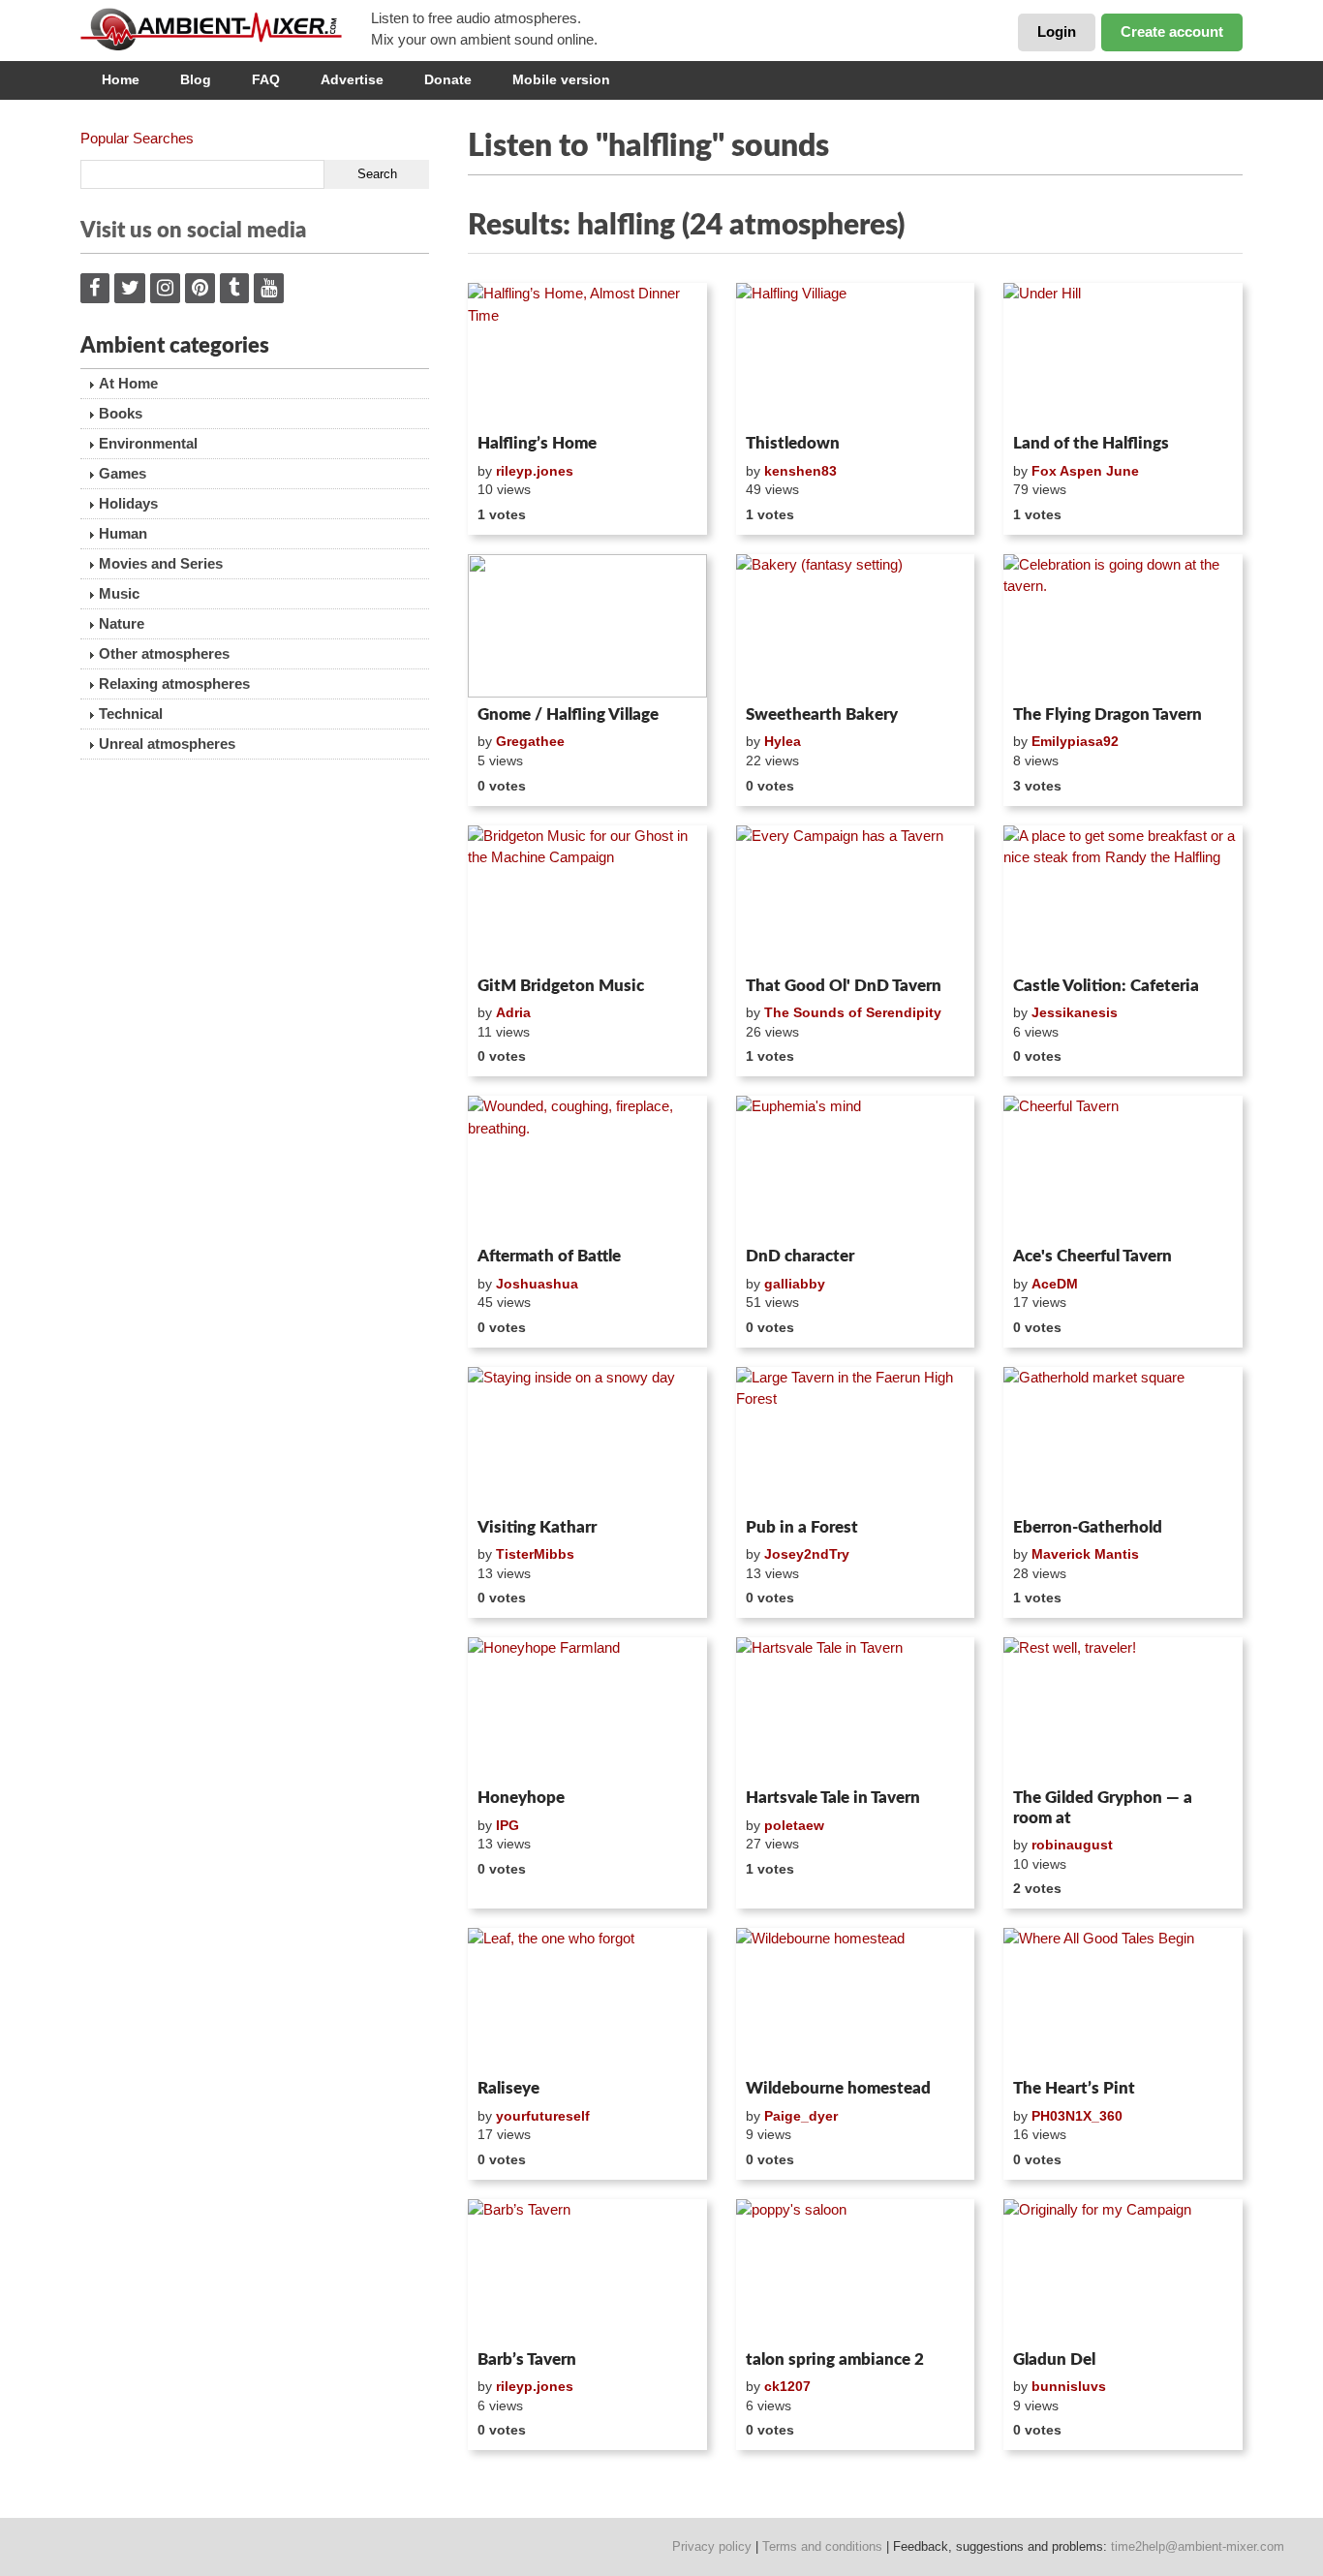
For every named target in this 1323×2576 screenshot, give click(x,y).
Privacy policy (712, 2546)
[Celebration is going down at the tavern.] (1123, 626)
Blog (196, 79)
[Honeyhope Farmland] (587, 1709)
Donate (448, 79)
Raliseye (508, 2088)
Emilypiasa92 (1075, 741)
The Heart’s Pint (1074, 2088)
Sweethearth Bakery (822, 714)
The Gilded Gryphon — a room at (1103, 1807)
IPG (508, 1825)
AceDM (1055, 1284)
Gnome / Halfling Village (568, 714)
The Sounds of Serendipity (853, 1012)
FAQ (266, 79)
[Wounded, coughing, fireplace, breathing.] (587, 1167)
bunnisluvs (1069, 2386)
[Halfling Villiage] (856, 355)
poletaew (794, 1825)
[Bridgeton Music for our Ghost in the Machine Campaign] (587, 897)
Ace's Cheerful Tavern (1092, 1256)
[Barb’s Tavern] (587, 2271)
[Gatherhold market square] (1123, 1439)
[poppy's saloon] (856, 2271)
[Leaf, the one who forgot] (587, 2000)
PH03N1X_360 (1077, 2116)
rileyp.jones (535, 471)
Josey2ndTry (807, 1554)
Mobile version (561, 79)
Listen (515, 401)
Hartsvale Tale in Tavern (833, 1798)
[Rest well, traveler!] (1123, 1709)
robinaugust (1072, 1845)
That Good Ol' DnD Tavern (844, 986)
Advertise (352, 79)
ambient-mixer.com (226, 29)
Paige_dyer (801, 2116)
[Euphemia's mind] (856, 1167)
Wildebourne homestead (838, 2088)
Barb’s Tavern (527, 2359)
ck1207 (787, 2386)
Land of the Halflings (1091, 443)
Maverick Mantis (1085, 1554)
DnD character (800, 1256)
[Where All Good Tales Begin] (1123, 2000)
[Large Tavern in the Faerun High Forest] (856, 1439)
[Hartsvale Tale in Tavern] (856, 1709)
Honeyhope (521, 1798)
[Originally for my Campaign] (1123, 2271)
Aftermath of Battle (549, 1256)
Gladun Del (1054, 2359)
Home (121, 79)
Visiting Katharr (537, 1527)
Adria (513, 1012)
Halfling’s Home (537, 443)
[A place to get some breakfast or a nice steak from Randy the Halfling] (1123, 897)
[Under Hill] (1123, 355)
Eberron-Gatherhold (1088, 1527)
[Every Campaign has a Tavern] (856, 897)
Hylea (783, 741)
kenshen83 (800, 471)
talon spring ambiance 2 (835, 2359)
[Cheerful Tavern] (1123, 1167)
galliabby (795, 1284)
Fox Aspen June (1085, 471)
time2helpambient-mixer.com (1198, 2546)
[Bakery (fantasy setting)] (856, 626)
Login (1057, 31)
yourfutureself (543, 2116)
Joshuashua (537, 1284)
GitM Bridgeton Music (561, 986)
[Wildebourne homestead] (856, 2000)
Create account (1172, 31)
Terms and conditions (822, 2546)
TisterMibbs (535, 1554)
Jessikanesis (1075, 1012)
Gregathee (530, 741)
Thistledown (793, 443)
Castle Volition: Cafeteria (1106, 986)
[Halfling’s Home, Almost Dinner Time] (587, 355)
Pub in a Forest (802, 1527)
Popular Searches (137, 138)
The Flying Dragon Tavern (1108, 714)
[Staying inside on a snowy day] (587, 1439)
